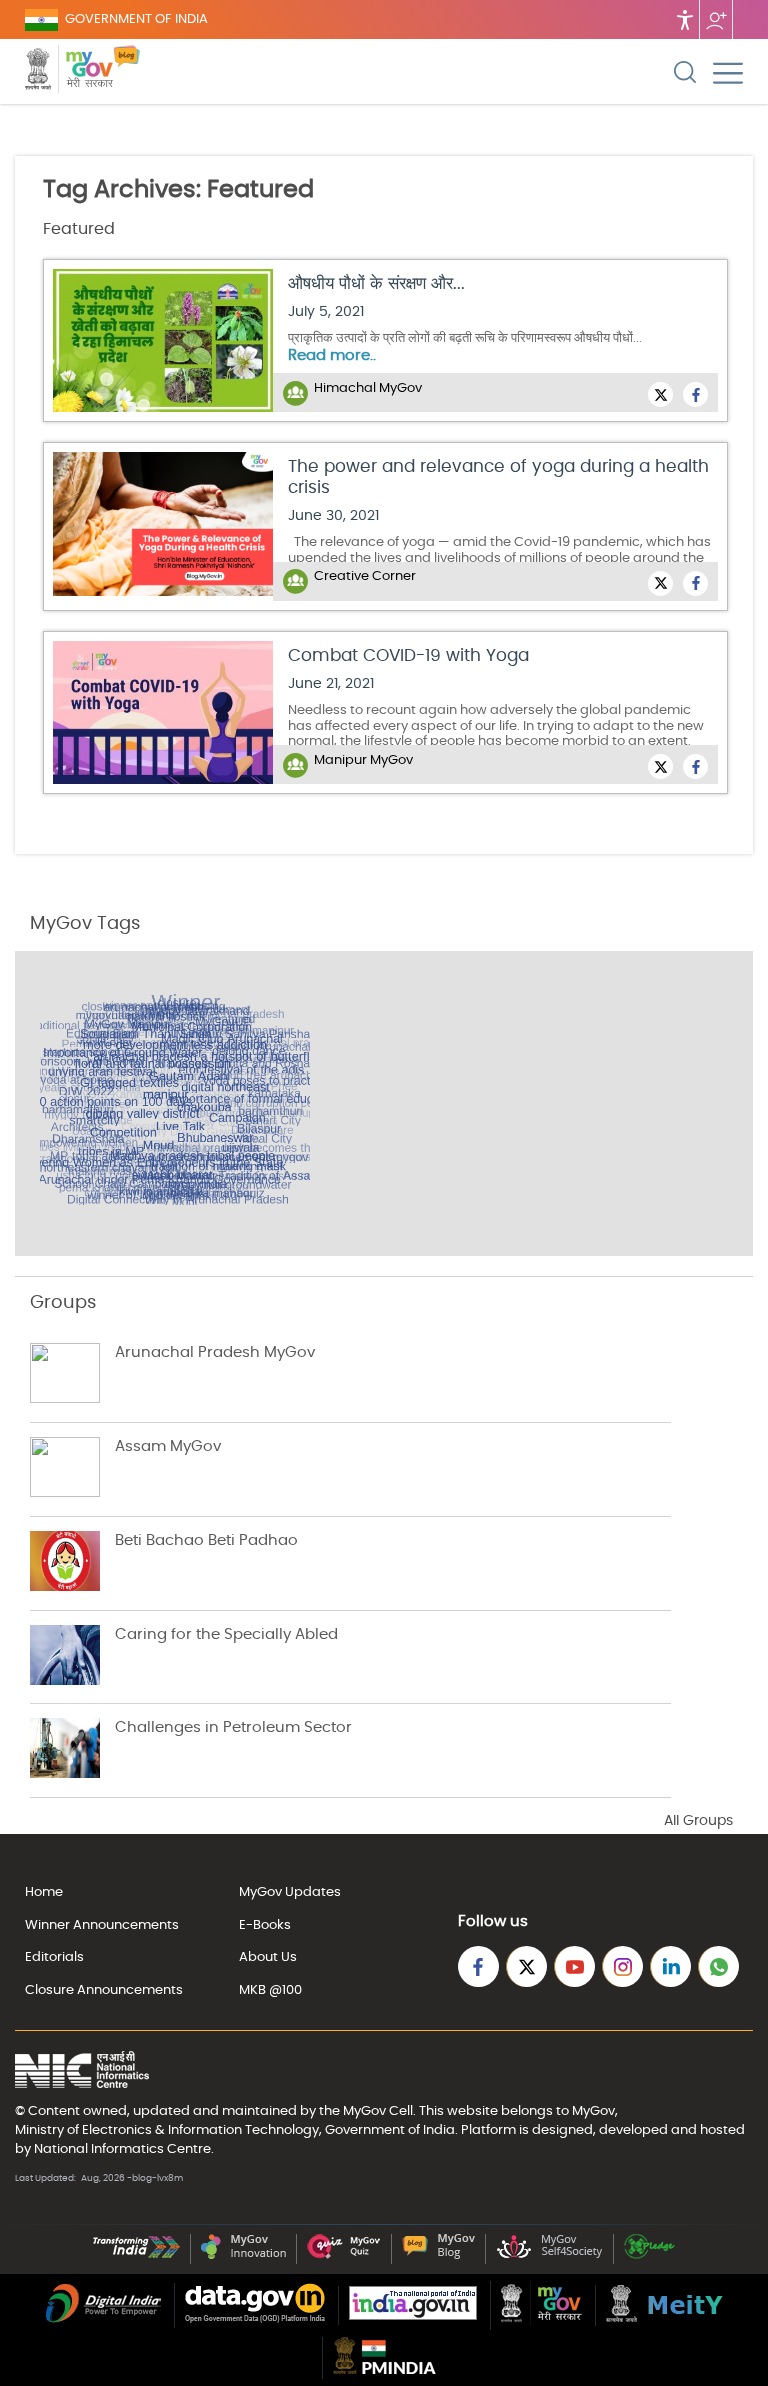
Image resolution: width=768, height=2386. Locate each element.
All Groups (698, 1821)
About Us (268, 1957)
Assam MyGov (168, 1446)
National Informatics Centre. (124, 2149)
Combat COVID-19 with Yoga (408, 655)
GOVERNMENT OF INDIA (136, 19)
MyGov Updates (290, 1892)
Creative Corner (365, 576)
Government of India (390, 2130)
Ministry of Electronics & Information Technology (167, 2130)
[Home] (126, 71)
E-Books (265, 1925)
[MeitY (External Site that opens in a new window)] (664, 2318)
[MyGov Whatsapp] (718, 1966)
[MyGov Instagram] (622, 1966)
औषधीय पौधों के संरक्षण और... (376, 283)
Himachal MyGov (368, 388)
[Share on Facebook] (695, 394)
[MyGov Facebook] (478, 1966)
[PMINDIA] (384, 2370)
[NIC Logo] (82, 2071)
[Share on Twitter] (660, 394)
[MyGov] (541, 2322)
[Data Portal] (255, 2319)
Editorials (54, 1957)
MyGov (364, 2111)
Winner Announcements (102, 1925)
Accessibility (685, 19)
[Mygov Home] (69, 71)
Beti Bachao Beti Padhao (206, 1540)
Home (44, 1892)
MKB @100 (270, 1990)
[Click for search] (685, 72)
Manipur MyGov (363, 760)
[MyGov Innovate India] (243, 2255)
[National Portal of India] (413, 2316)
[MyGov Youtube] (574, 1966)
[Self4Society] (549, 2255)
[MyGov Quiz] (344, 2255)
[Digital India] (103, 2319)
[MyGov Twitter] (526, 1966)
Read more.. (332, 355)
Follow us (716, 19)
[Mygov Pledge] (649, 2255)
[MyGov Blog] (438, 2255)
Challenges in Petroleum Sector (233, 1727)
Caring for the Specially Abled (226, 1634)
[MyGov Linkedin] (670, 1966)
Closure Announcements (104, 1990)
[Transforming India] (136, 2255)
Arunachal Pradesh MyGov (215, 1352)
